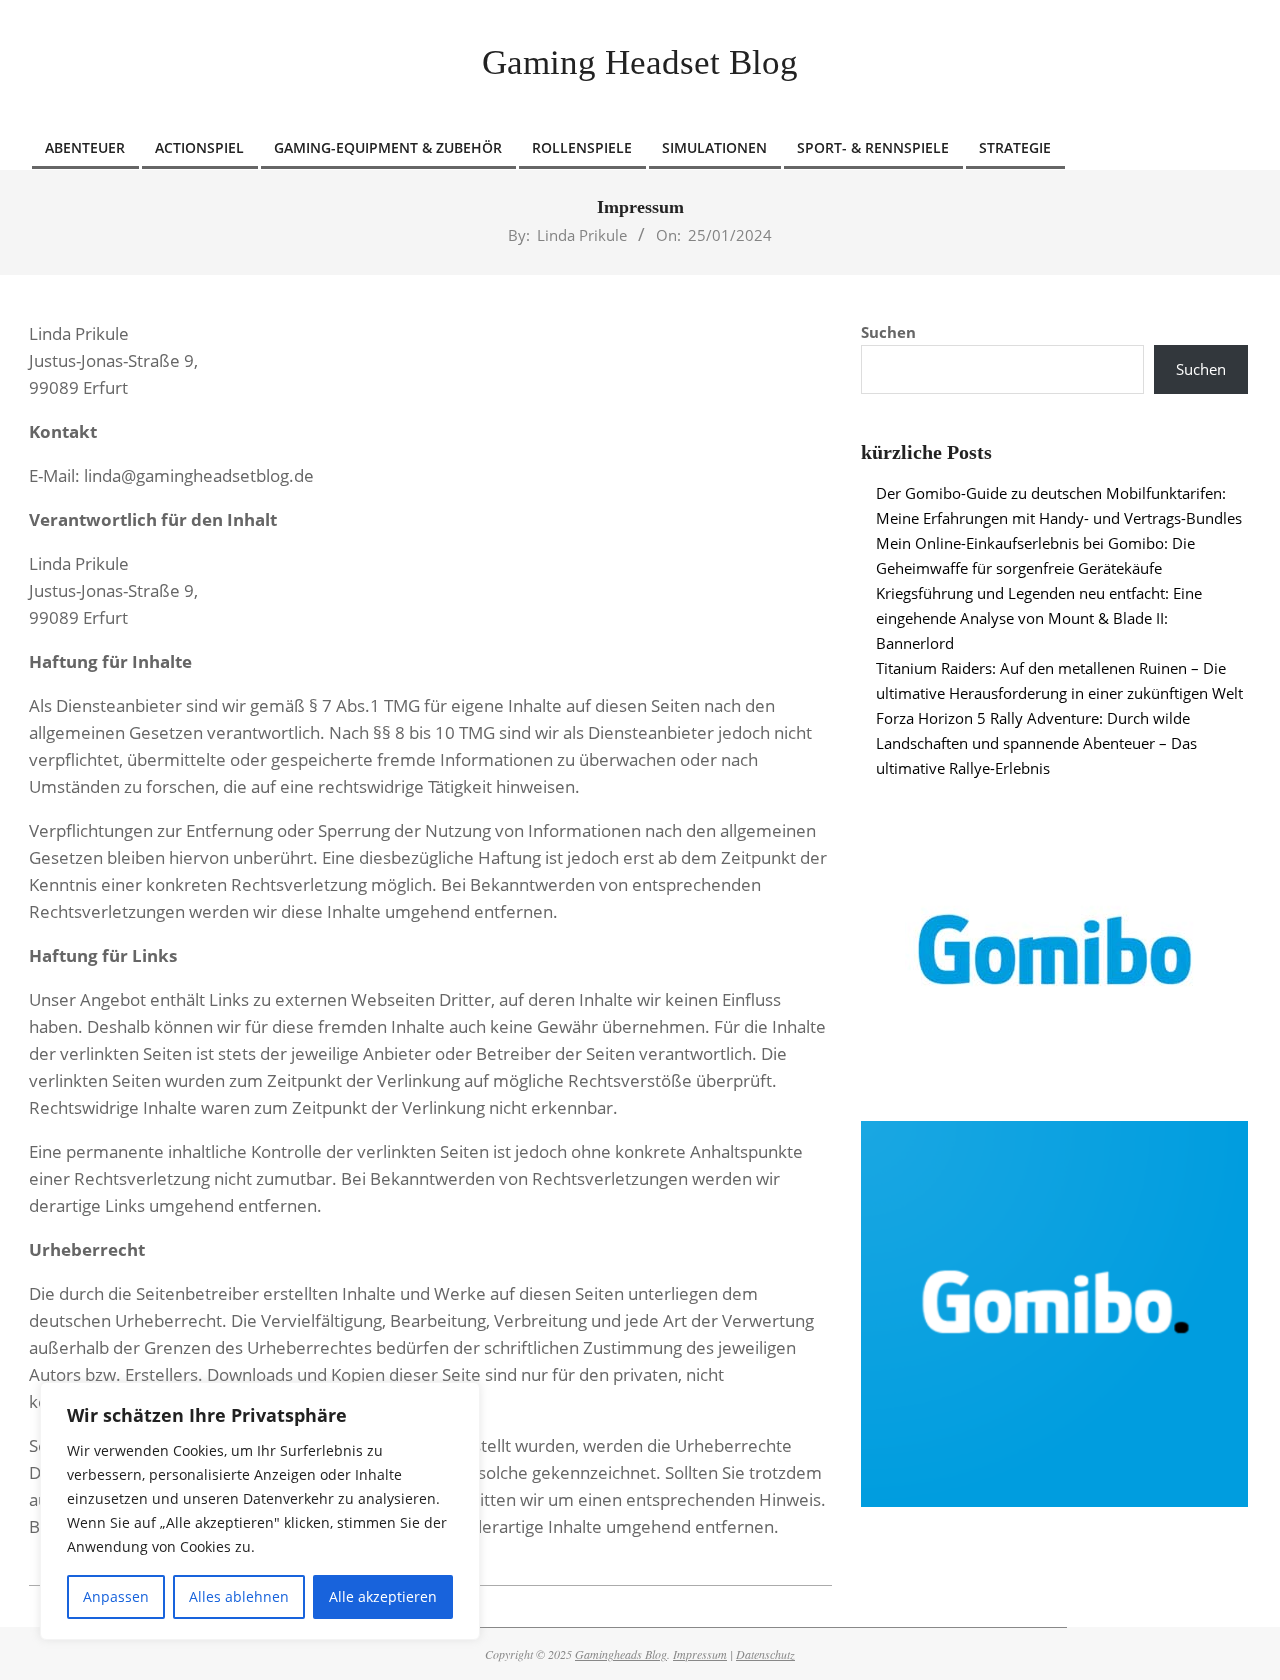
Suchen (888, 332)
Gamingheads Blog (621, 1654)
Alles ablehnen (239, 1596)
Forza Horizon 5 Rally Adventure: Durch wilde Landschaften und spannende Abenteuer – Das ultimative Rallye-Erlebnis (1036, 743)
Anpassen (116, 1596)
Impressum (700, 1654)
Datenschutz (765, 1654)
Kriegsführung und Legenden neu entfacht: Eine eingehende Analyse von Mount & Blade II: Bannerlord (1039, 618)
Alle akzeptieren (383, 1596)
